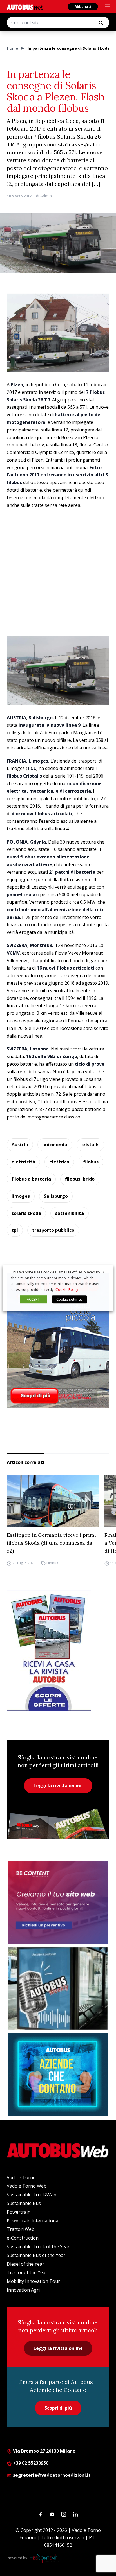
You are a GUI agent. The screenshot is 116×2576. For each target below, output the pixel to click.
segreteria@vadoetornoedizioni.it (52, 2475)
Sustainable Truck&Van (32, 2195)
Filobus (52, 1563)
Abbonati (83, 7)
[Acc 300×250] (58, 2074)
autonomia (55, 1145)
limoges (21, 1196)
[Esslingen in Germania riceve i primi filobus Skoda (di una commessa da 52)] (53, 1501)
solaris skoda (26, 1213)
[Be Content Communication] (45, 2558)
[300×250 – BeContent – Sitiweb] (58, 1903)
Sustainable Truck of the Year (38, 2247)
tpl (15, 1230)
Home (12, 48)
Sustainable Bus (24, 2203)
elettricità (23, 1162)
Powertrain (19, 2212)
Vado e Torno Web (27, 2186)
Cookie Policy (67, 1289)
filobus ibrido (80, 1179)
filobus (91, 1162)
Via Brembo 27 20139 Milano (44, 2451)
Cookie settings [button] (69, 1299)
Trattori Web (21, 2229)
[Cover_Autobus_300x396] (58, 1340)
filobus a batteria (31, 1179)
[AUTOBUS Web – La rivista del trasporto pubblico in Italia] (25, 7)
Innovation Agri (23, 2290)
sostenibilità (70, 1213)
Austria (20, 1145)
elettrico (59, 1162)
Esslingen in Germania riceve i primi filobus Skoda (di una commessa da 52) (51, 1543)
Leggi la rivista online (58, 1786)
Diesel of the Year (25, 2264)
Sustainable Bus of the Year (36, 2255)
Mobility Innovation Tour (33, 2281)
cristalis (90, 1145)
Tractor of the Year (27, 2272)
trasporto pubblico (53, 1230)
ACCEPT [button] (33, 1299)
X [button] (104, 1272)
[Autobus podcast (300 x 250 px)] (58, 1988)
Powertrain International (33, 2221)
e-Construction (23, 2238)
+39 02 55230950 (30, 2463)
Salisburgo (56, 1196)
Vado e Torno (21, 2177)
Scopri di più (58, 2408)
